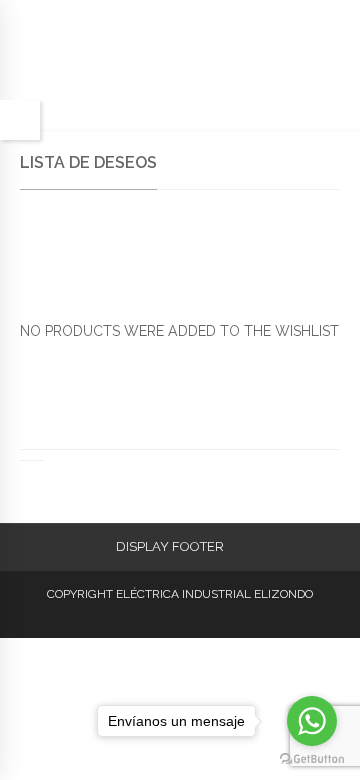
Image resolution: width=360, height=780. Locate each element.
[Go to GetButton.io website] (312, 759)
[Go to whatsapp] (312, 721)
